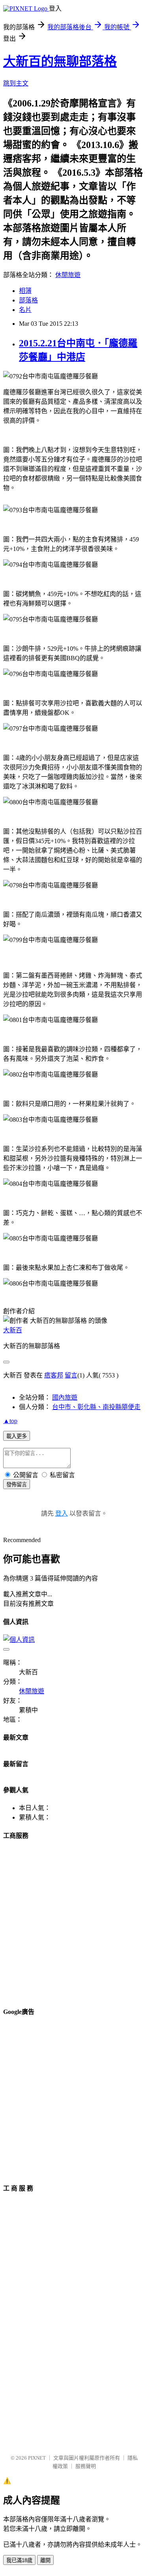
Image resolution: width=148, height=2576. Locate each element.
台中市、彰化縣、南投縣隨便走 (96, 1407)
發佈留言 (17, 1485)
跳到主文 (16, 83)
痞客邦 (54, 1375)
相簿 (25, 291)
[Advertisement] (74, 1922)
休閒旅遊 (68, 275)
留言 (71, 1375)
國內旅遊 (65, 1397)
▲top (10, 1421)
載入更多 (17, 1436)
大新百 (13, 1330)
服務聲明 (86, 2466)
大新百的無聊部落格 (60, 61)
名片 (25, 310)
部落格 (28, 300)
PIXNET (37, 2458)
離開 (45, 2560)
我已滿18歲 (19, 2560)
